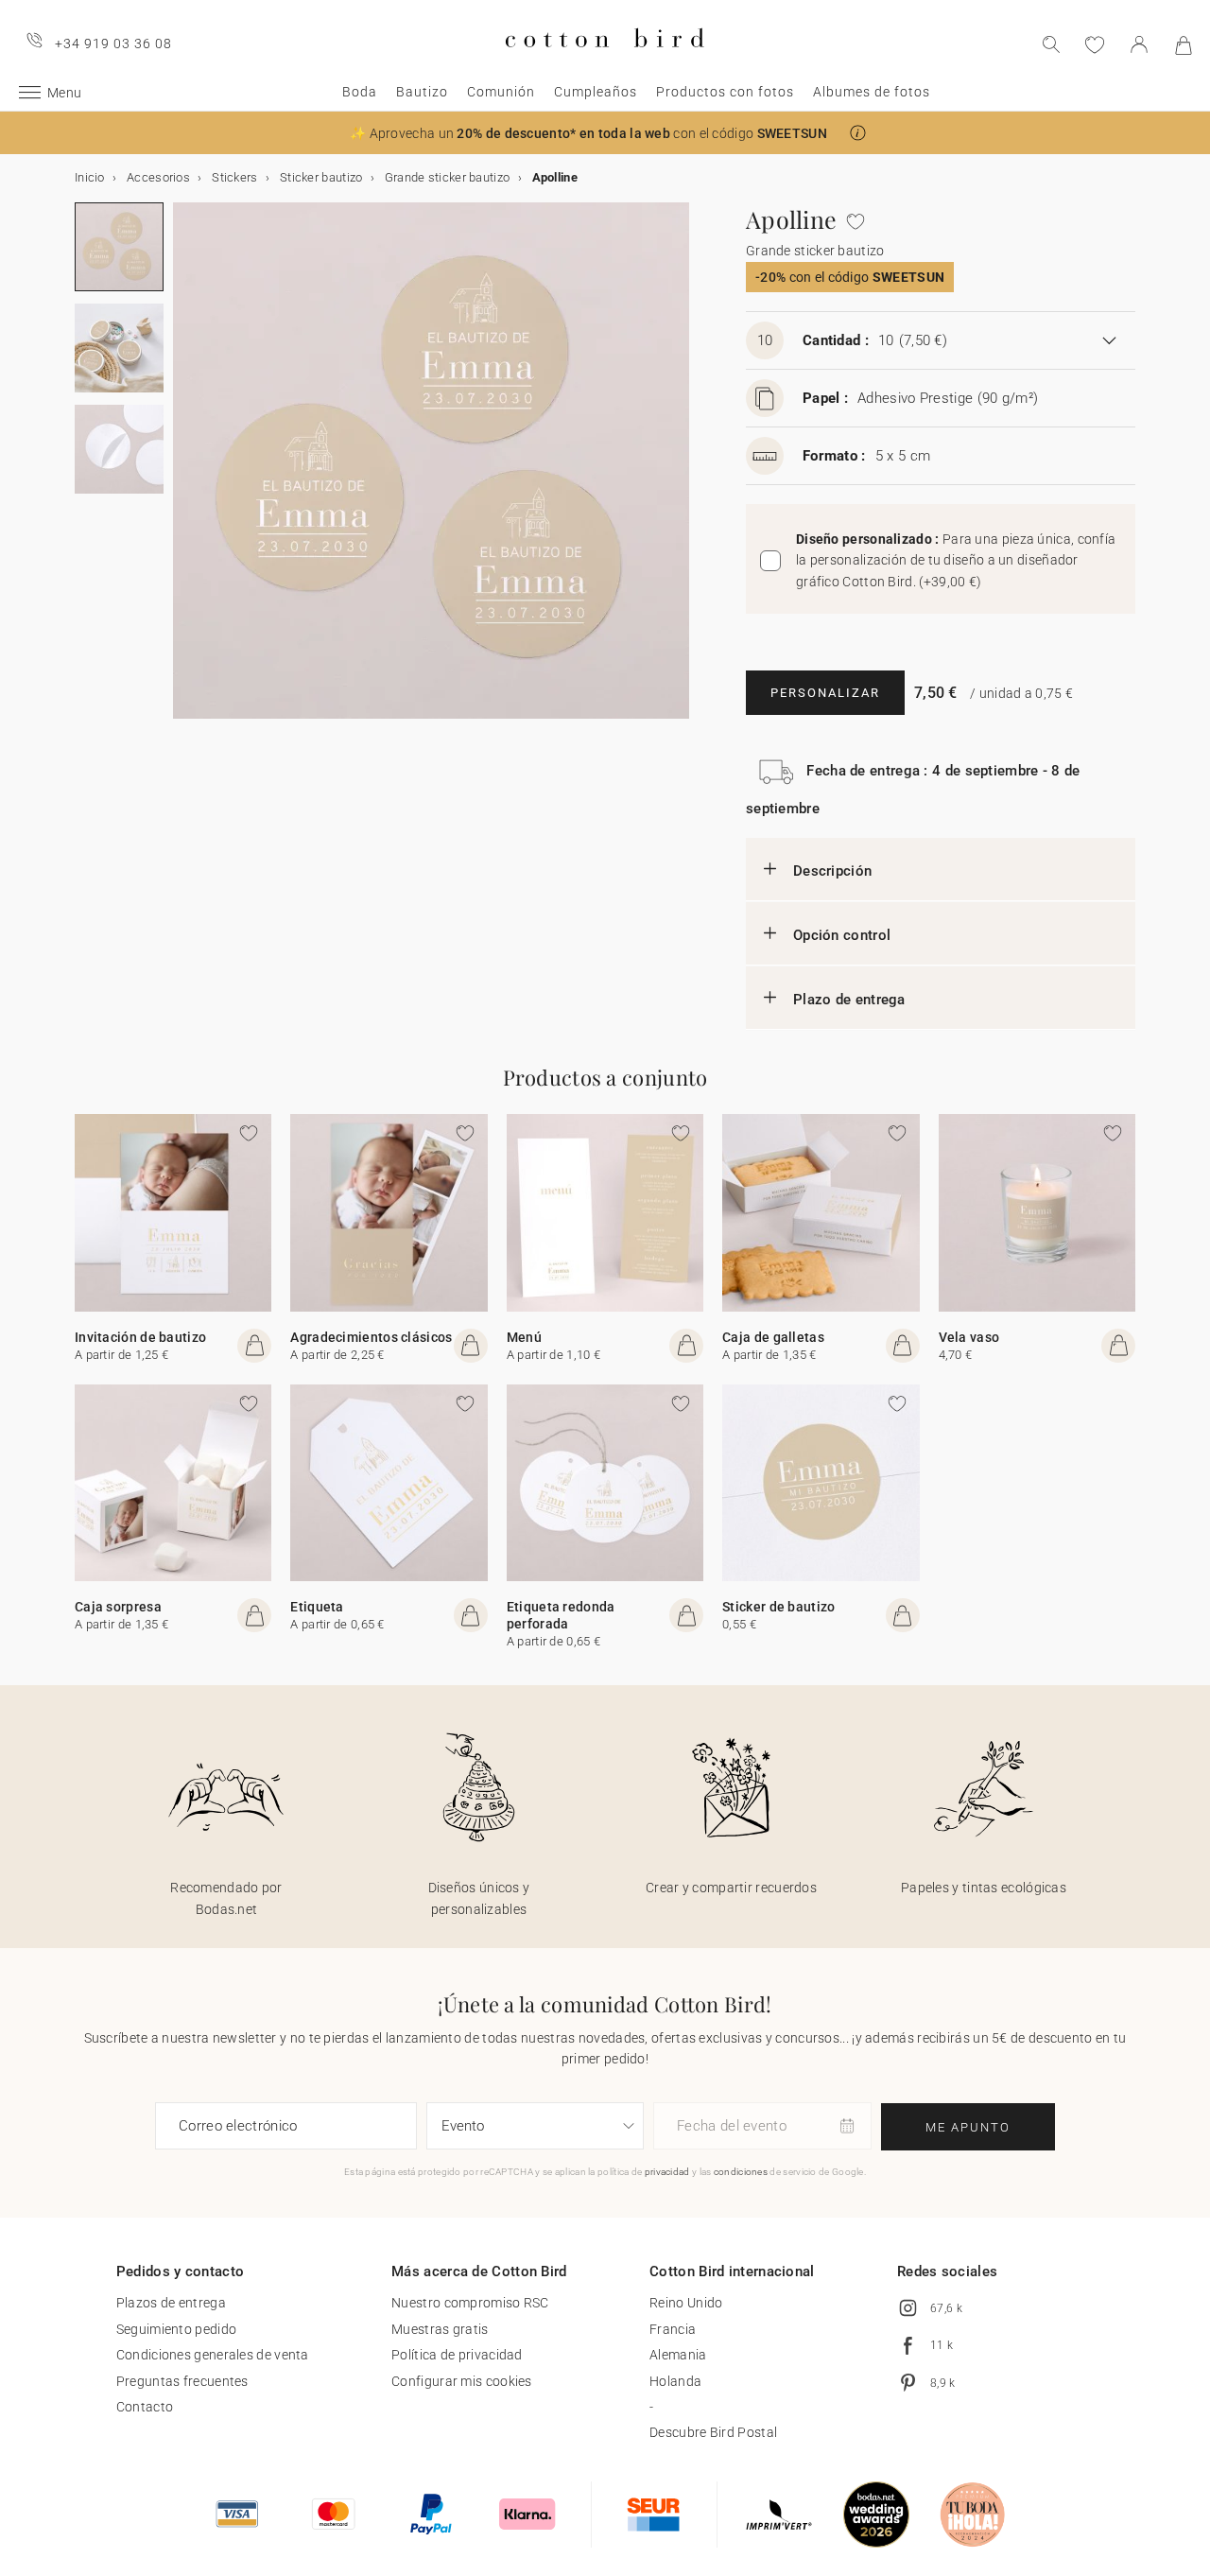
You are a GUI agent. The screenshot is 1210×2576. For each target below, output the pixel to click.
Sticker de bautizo (778, 1607)
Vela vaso (969, 1337)
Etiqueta (317, 1607)
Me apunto (968, 2127)
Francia (673, 2329)
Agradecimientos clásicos (371, 1337)
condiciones (741, 2172)
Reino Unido (686, 2303)
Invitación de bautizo (140, 1337)
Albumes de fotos (872, 92)
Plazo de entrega (849, 1000)
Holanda (675, 2381)
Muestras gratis (440, 2329)
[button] (858, 133)
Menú (524, 1337)
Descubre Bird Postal (713, 2432)
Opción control (842, 935)
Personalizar (825, 693)
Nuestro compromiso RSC (470, 2303)
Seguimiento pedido (176, 2329)
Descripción (832, 871)
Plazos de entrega (171, 2303)
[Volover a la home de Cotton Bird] (605, 63)
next (184, 472)
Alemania (678, 2355)
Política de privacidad (457, 2355)
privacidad (667, 2172)
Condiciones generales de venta (213, 2355)
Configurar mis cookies (462, 2381)
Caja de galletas (773, 1337)
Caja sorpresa (118, 1607)
